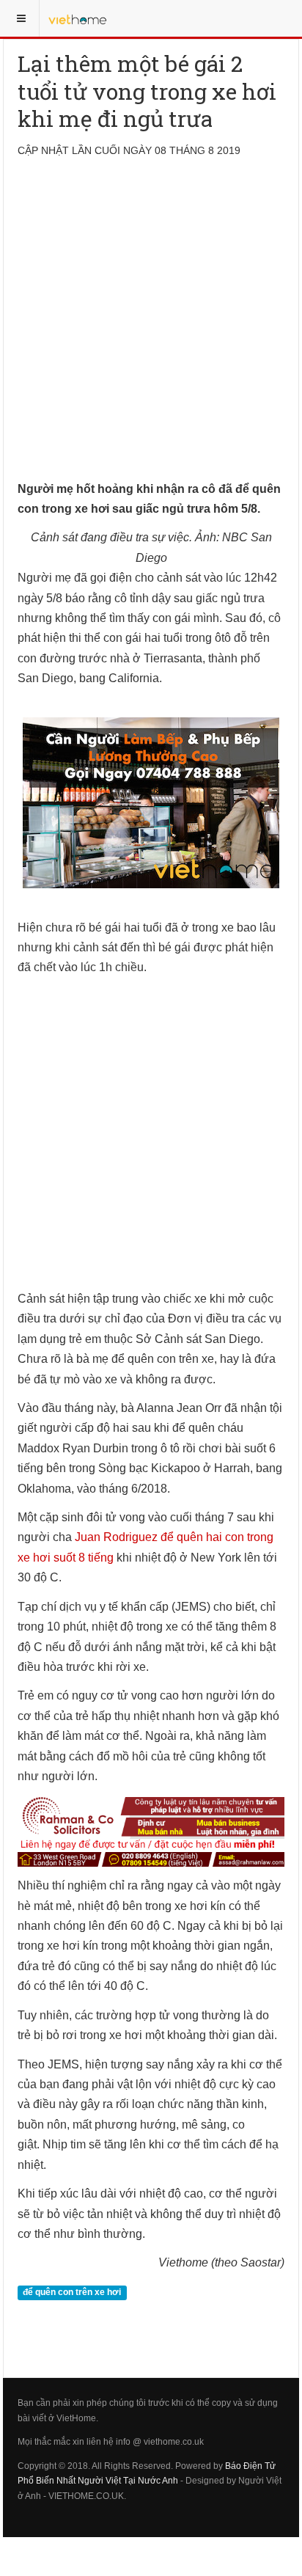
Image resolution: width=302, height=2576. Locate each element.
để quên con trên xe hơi (72, 2293)
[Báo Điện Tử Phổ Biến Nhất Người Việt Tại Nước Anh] (78, 18)
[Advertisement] (151, 328)
